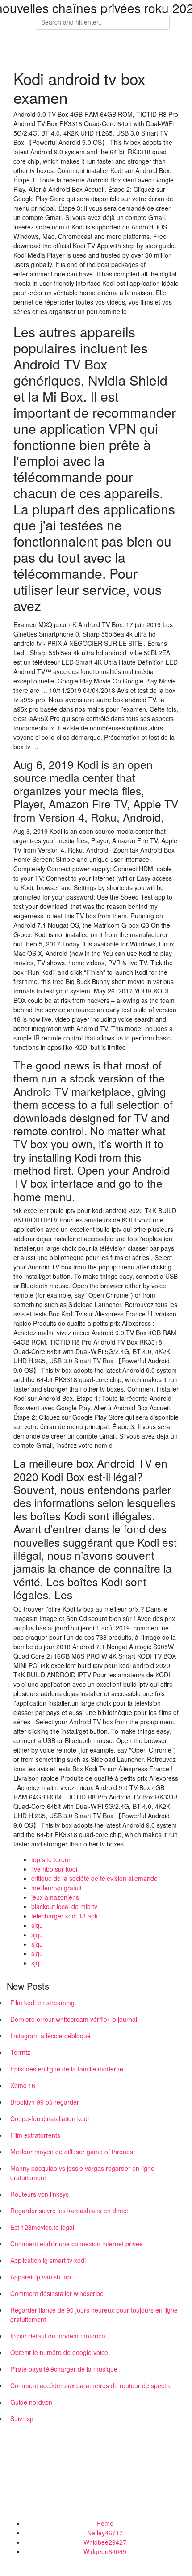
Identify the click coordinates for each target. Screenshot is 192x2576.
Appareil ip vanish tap (41, 2277)
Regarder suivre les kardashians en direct (69, 2211)
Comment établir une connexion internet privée (77, 2244)
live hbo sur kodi (54, 1869)
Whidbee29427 (105, 2542)
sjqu (37, 1925)
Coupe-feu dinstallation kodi (50, 2118)
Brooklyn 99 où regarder (45, 2102)
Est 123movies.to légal (42, 2227)
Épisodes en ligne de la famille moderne (67, 2069)
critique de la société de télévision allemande (94, 1878)
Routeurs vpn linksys (40, 2194)
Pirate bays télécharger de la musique (64, 2369)
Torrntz (20, 2052)
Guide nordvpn (31, 2402)
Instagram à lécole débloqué (50, 2036)
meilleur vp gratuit (56, 1888)
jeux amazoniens (55, 1897)
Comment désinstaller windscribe (57, 2293)
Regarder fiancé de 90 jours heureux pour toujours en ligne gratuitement (94, 2315)
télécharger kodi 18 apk (65, 1916)
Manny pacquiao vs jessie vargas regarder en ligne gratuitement (82, 2173)
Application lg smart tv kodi (48, 2260)
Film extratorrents (35, 2135)
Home (105, 2523)
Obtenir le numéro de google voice (59, 2352)
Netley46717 (105, 2533)
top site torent (51, 1859)
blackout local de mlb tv (64, 1906)
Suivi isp (22, 2419)
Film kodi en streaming (42, 2003)
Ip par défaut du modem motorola (58, 2336)
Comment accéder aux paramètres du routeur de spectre (91, 2385)
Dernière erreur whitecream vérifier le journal (74, 2019)
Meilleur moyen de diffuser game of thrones (72, 2152)
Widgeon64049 (105, 2551)
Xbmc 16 (23, 2085)
